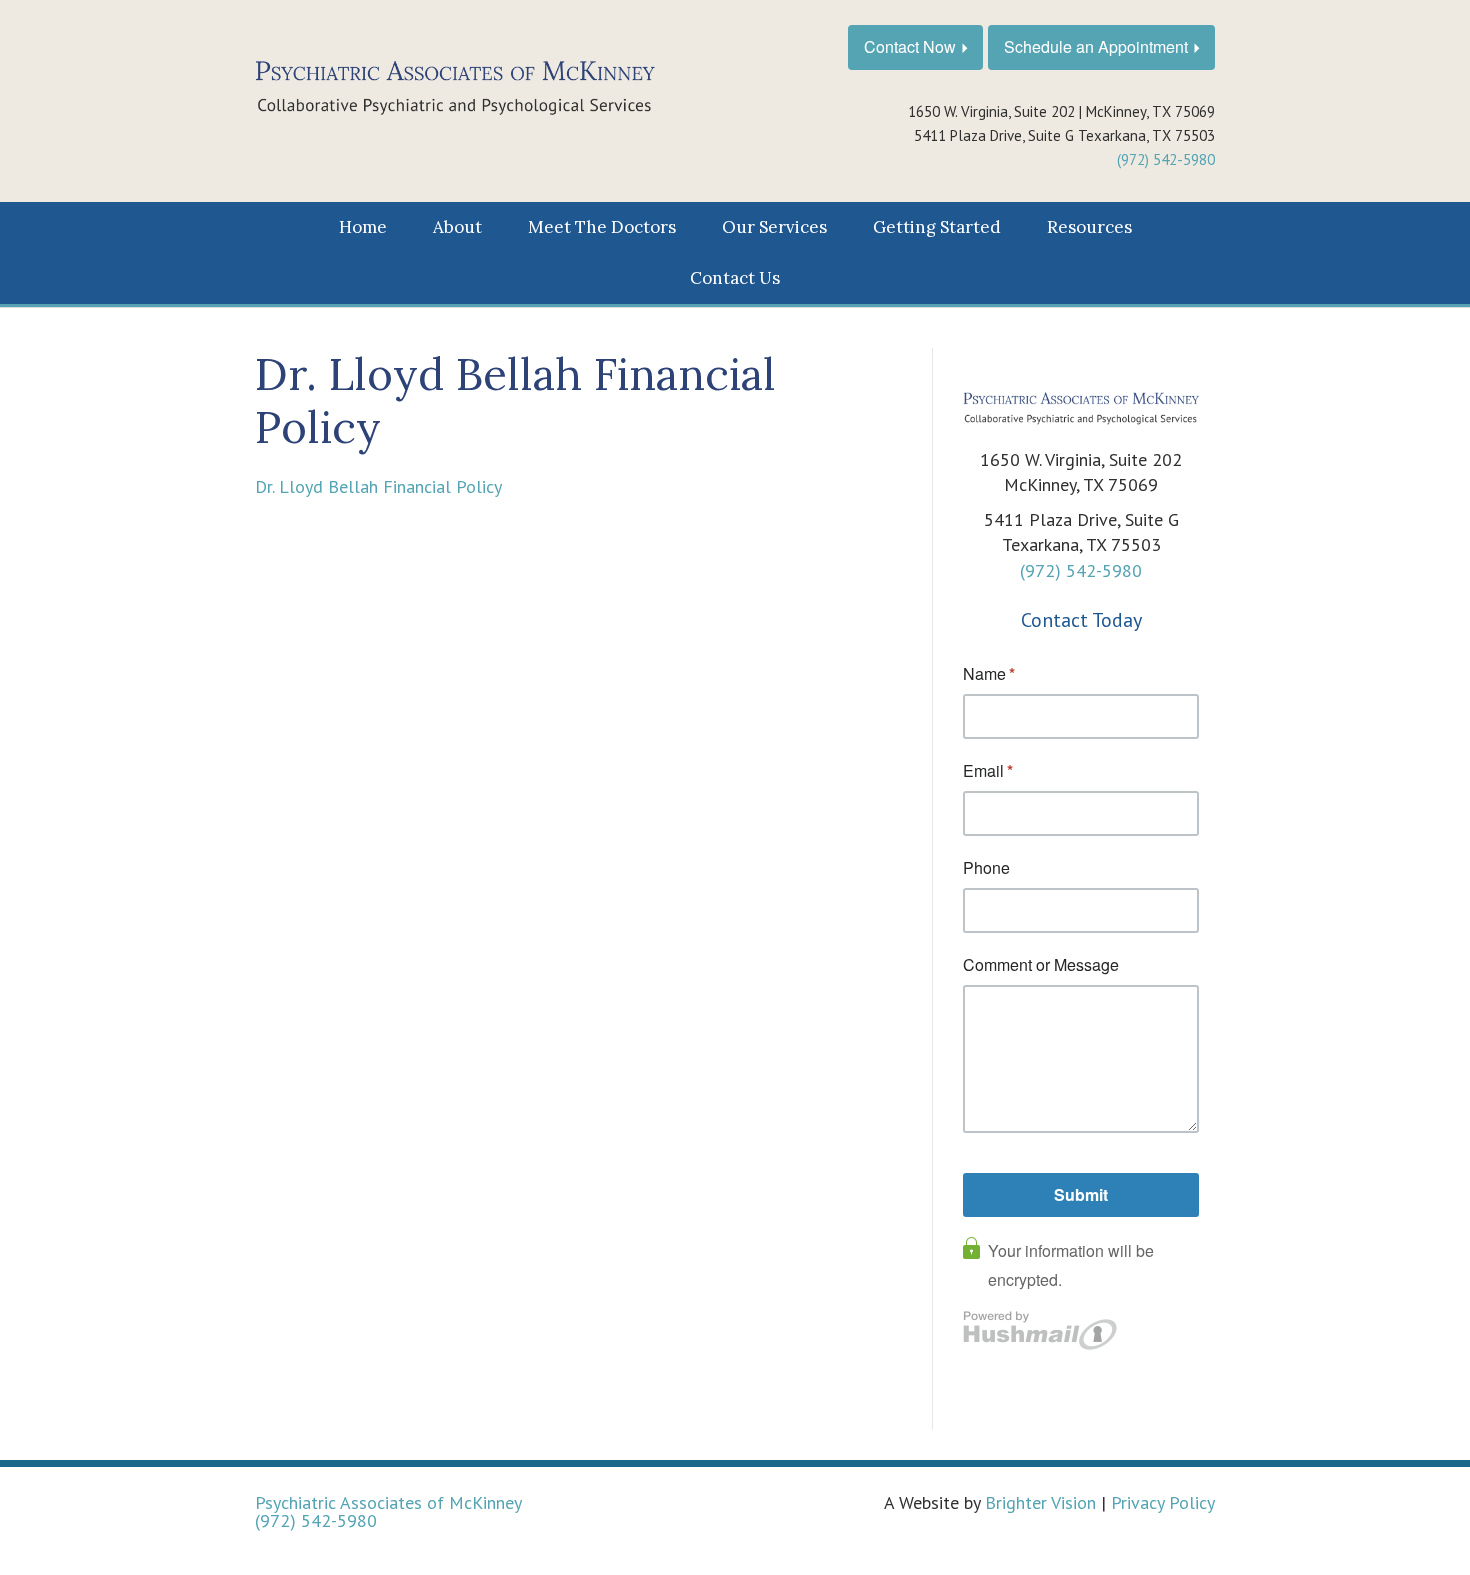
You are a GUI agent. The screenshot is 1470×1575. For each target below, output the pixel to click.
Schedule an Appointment (1096, 46)
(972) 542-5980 (1166, 159)
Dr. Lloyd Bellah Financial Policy (378, 486)
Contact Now (910, 46)
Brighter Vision (1040, 1502)
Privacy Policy (1163, 1502)
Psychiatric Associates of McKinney (388, 1502)
